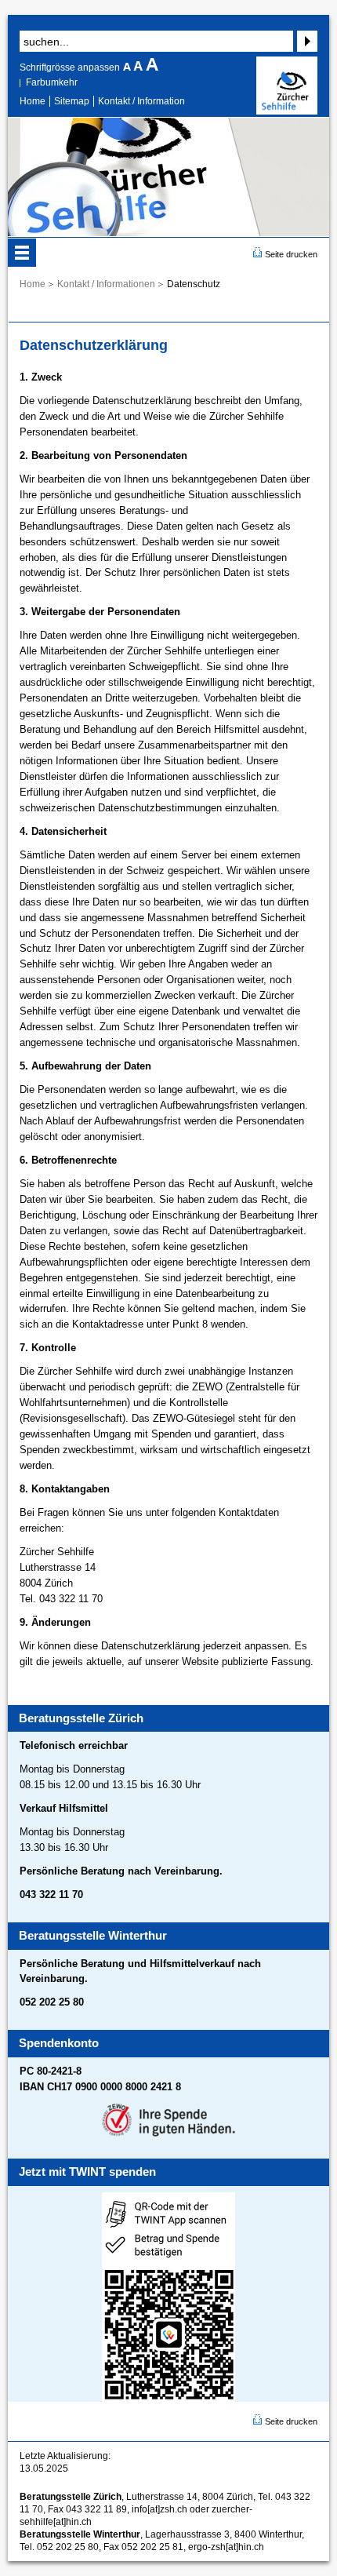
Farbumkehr (52, 82)
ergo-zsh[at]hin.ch (226, 2547)
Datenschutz (194, 284)
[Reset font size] (140, 67)
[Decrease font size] (128, 67)
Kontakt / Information (141, 101)
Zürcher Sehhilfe (287, 86)
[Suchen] (305, 41)
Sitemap (72, 101)
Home (33, 101)
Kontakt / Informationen (106, 284)
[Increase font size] (152, 67)
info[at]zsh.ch (159, 2509)
